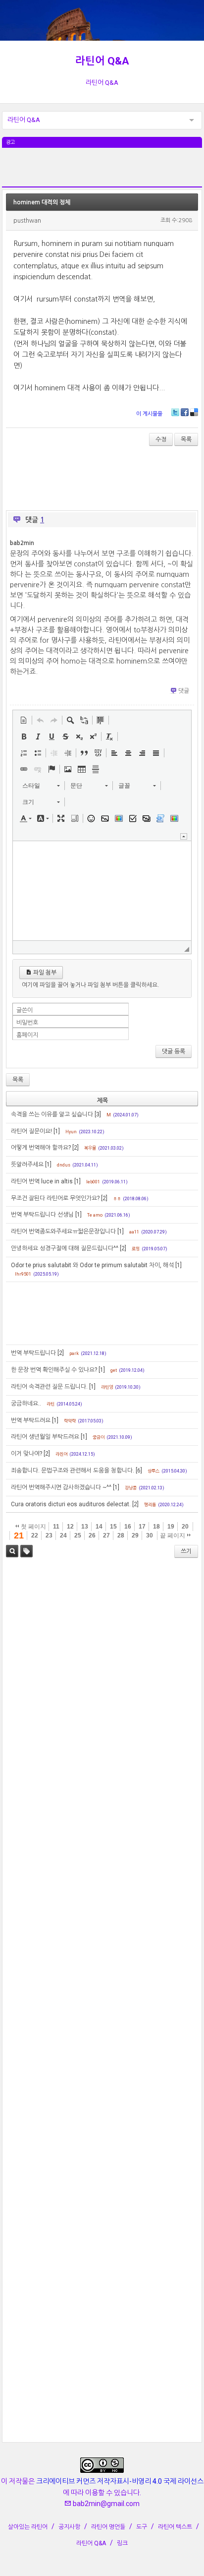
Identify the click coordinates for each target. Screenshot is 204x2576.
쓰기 (186, 1551)
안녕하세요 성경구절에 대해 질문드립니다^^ (65, 1248)
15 (113, 1527)
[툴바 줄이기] (184, 836)
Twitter (175, 412)
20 (185, 1527)
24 (63, 1535)
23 (49, 1535)
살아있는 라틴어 (28, 2527)
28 (121, 1535)
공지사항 (69, 2527)
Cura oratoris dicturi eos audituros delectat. (71, 1504)
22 (35, 1535)
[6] (139, 1471)
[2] (76, 1148)
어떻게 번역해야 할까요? (41, 1148)
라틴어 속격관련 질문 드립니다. (49, 1387)
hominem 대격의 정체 (42, 202)
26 (92, 1535)
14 (99, 1527)
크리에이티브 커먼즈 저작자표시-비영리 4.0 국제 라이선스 (120, 2481)
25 (78, 1535)
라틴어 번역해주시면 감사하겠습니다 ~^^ (61, 1487)
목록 (186, 439)
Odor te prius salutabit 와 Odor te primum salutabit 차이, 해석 (92, 1265)
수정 (161, 439)
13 (85, 1527)
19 (171, 1527)
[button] (24, 720)
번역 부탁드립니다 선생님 (42, 1215)
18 (156, 1527)
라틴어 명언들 (108, 2527)
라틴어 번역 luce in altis (42, 1181)
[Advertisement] (102, 173)
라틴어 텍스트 (175, 2527)
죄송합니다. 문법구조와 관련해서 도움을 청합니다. (73, 1471)
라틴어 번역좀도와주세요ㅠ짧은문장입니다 (63, 1231)
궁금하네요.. (26, 1404)
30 (150, 1535)
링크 (122, 2543)
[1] (57, 1131)
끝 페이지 (173, 1535)
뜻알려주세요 (27, 1165)
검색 (12, 1551)
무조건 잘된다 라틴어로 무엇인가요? (55, 1198)
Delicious (194, 412)
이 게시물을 (149, 414)
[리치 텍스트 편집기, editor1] (102, 891)
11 (56, 1527)
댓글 (184, 691)
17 (142, 1527)
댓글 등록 (174, 1051)
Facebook (185, 412)
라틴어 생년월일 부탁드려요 (45, 1437)
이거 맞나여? (26, 1454)
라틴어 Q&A (102, 61)
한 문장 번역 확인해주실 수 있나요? (54, 1370)
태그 (26, 1551)
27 (106, 1535)
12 (70, 1527)
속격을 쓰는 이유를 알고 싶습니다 (52, 1114)
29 (135, 1535)
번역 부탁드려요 (31, 1420)
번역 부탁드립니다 (33, 1353)
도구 (142, 2527)
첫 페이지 (33, 1527)
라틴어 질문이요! (31, 1131)
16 (128, 1527)
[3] (98, 1114)
